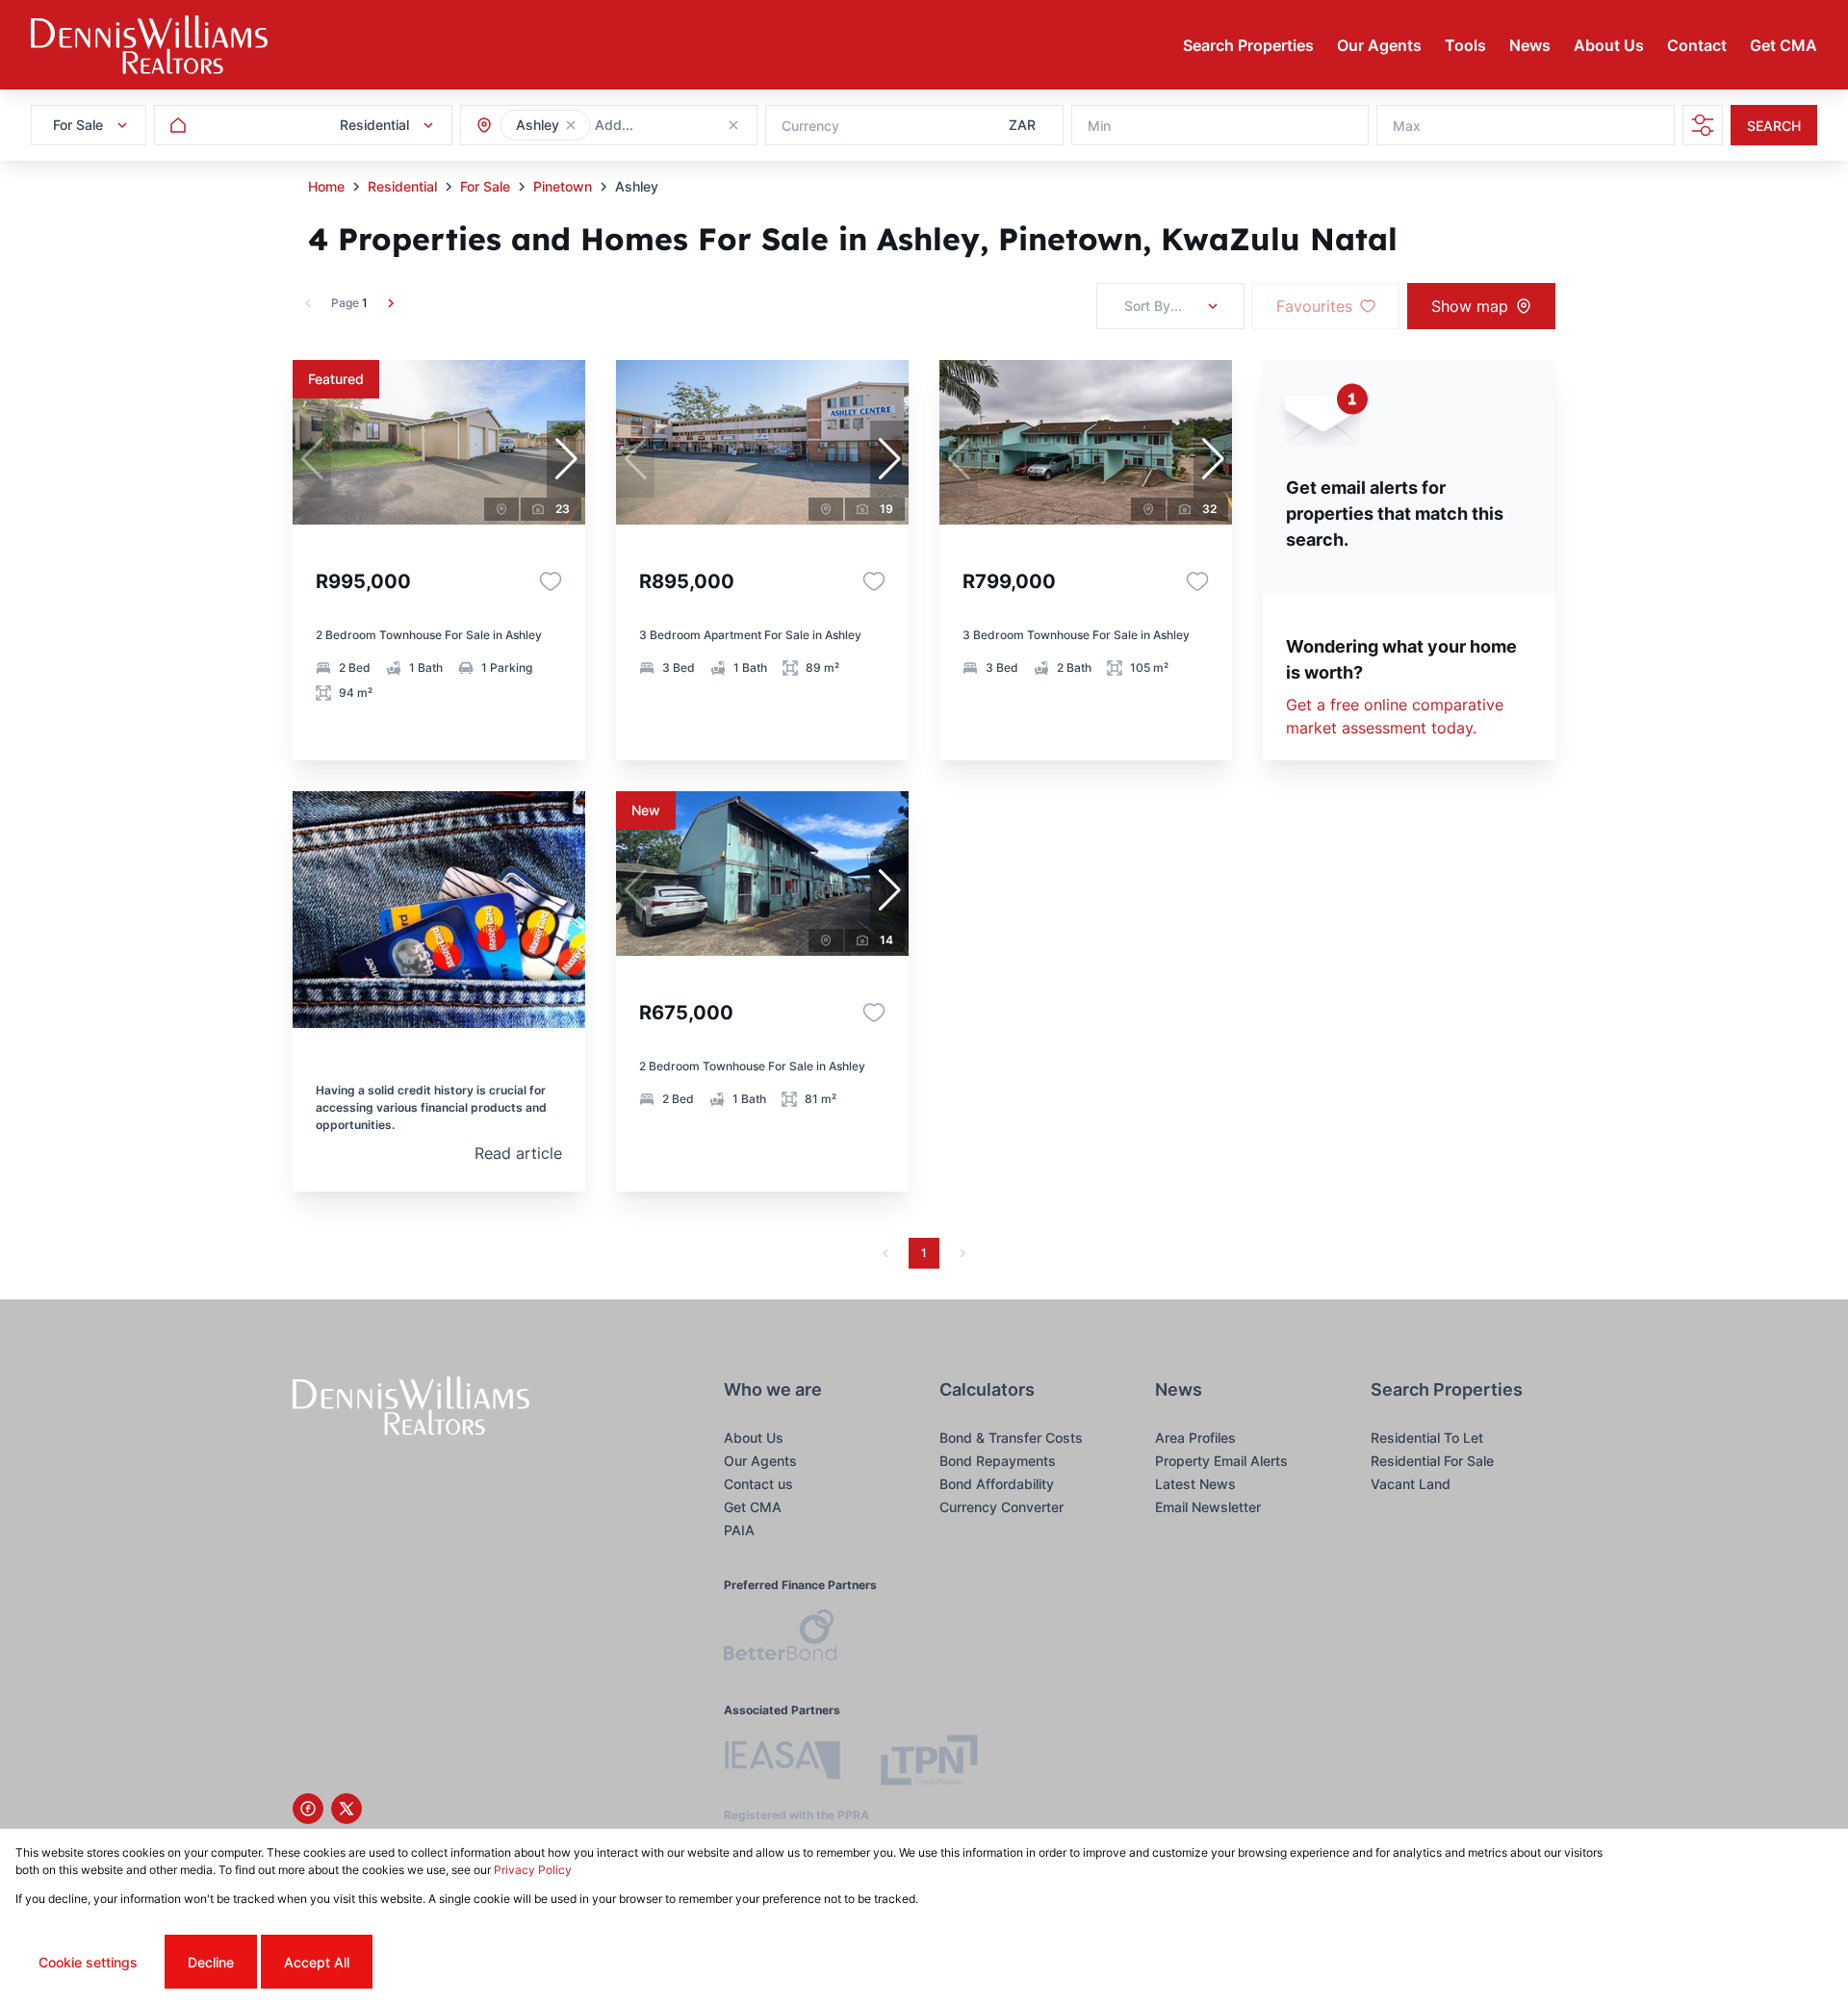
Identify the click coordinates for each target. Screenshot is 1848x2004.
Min (1099, 126)
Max (1407, 126)
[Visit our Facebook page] (308, 1809)
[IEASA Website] (783, 1763)
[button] (571, 125)
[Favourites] (551, 581)
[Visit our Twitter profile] (346, 1809)
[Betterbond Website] (780, 1638)
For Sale (485, 186)
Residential (402, 186)
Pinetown (563, 186)
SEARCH (1774, 126)
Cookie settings (88, 1962)
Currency (810, 126)
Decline (211, 1962)
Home (326, 186)
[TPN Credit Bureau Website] (929, 1763)
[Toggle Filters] (1703, 125)
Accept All (317, 1962)
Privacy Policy (533, 1870)
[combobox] (699, 126)
